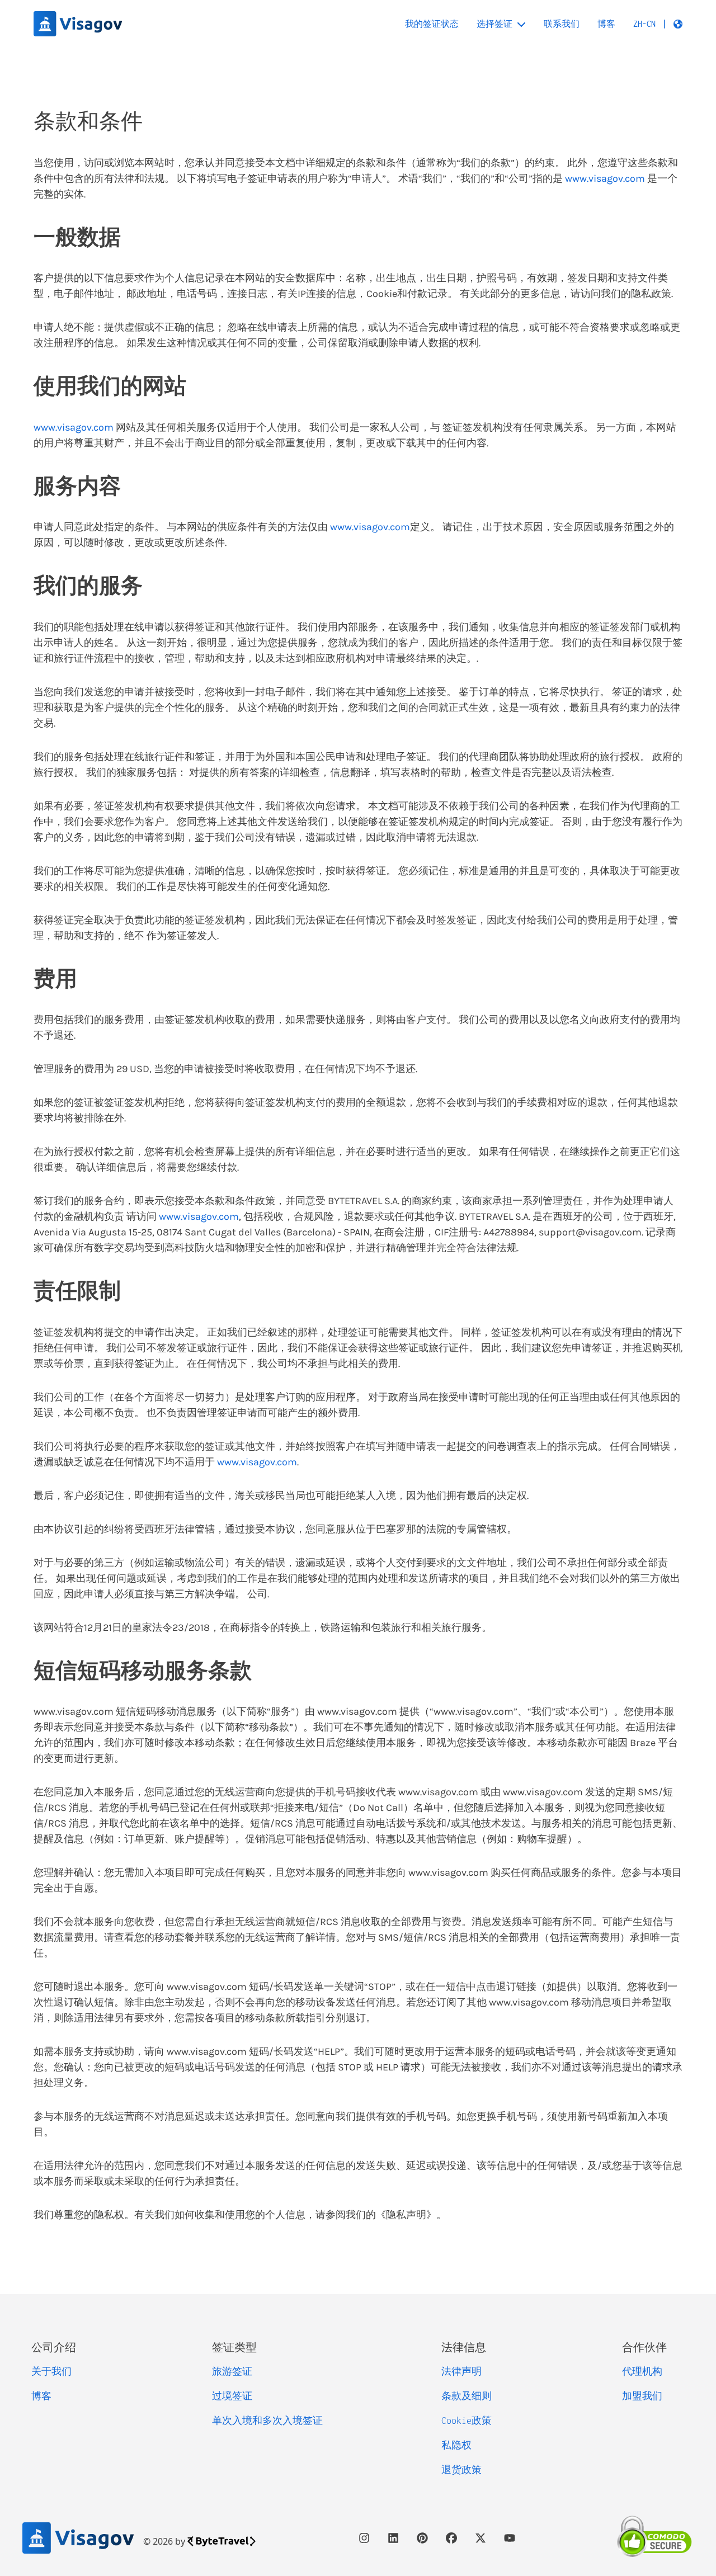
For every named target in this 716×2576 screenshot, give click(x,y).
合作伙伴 (644, 2347)
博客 (606, 24)
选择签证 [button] (494, 24)
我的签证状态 (432, 24)
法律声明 (461, 2371)
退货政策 (461, 2470)
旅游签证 (232, 2371)
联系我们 (562, 24)
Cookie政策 (467, 2421)
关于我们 (51, 2371)
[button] (658, 24)
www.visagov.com (605, 178)
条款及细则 (467, 2396)
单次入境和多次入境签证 (267, 2421)
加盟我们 (642, 2396)
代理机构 (642, 2371)
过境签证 (232, 2396)
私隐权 (456, 2445)
